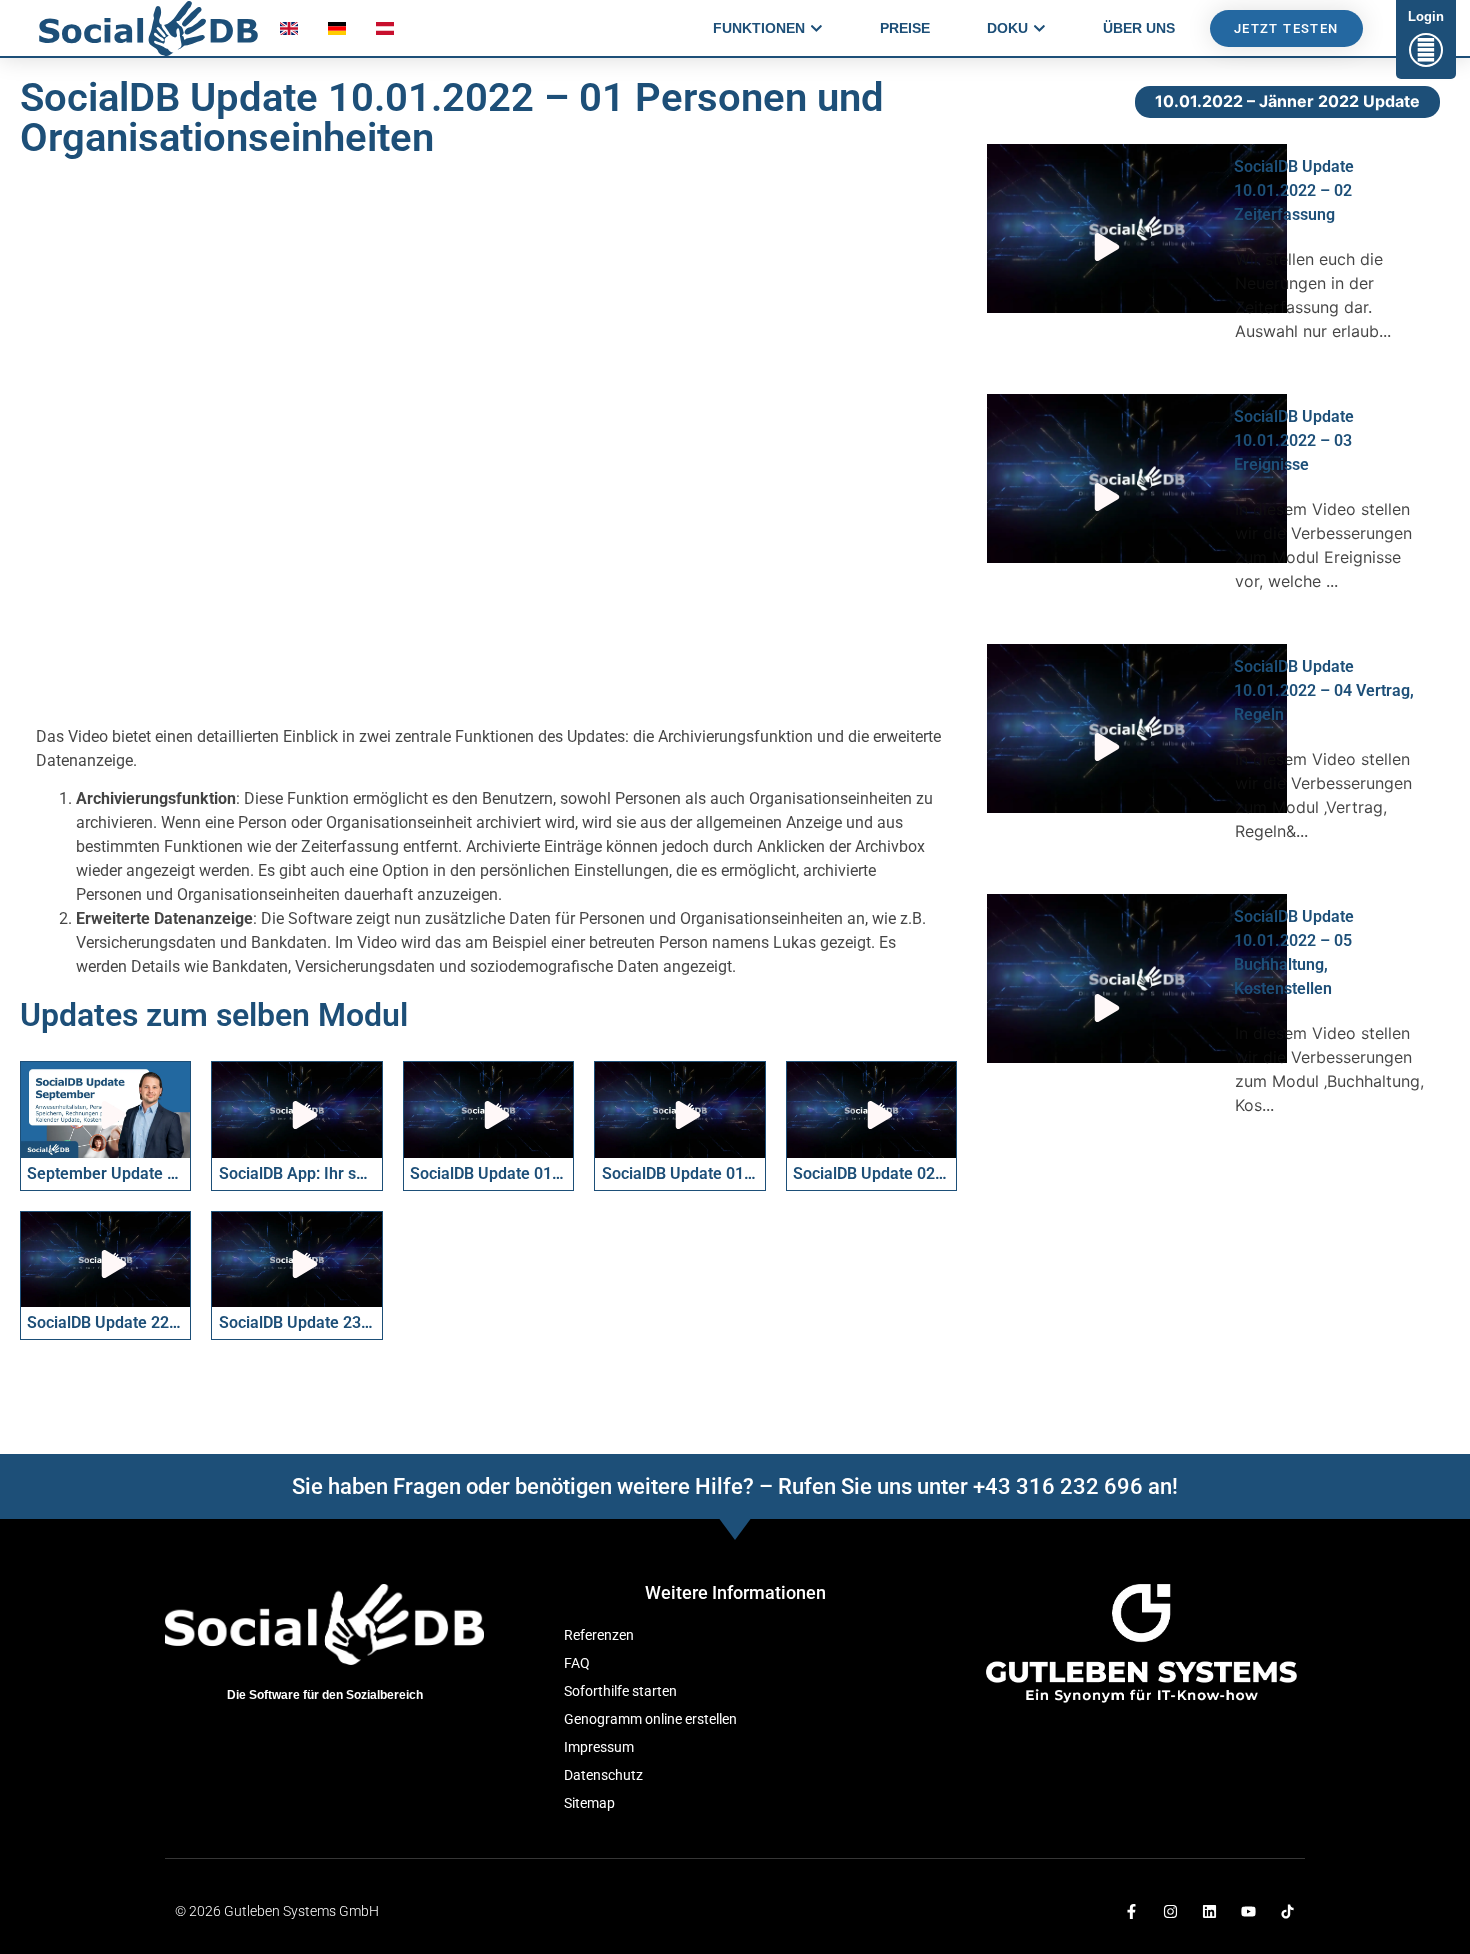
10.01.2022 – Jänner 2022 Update (1287, 101)
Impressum (599, 1747)
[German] (337, 33)
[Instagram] (1170, 1911)
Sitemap (589, 1803)
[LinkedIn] (1209, 1911)
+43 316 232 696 (1058, 1486)
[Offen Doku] (1039, 28)
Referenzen (599, 1635)
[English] (289, 33)
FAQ (577, 1663)
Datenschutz (603, 1775)
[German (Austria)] (385, 33)
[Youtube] (1248, 1911)
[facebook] (1131, 1911)
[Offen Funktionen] (816, 28)
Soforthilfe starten (620, 1691)
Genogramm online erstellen (650, 1719)
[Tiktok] (1287, 1911)
